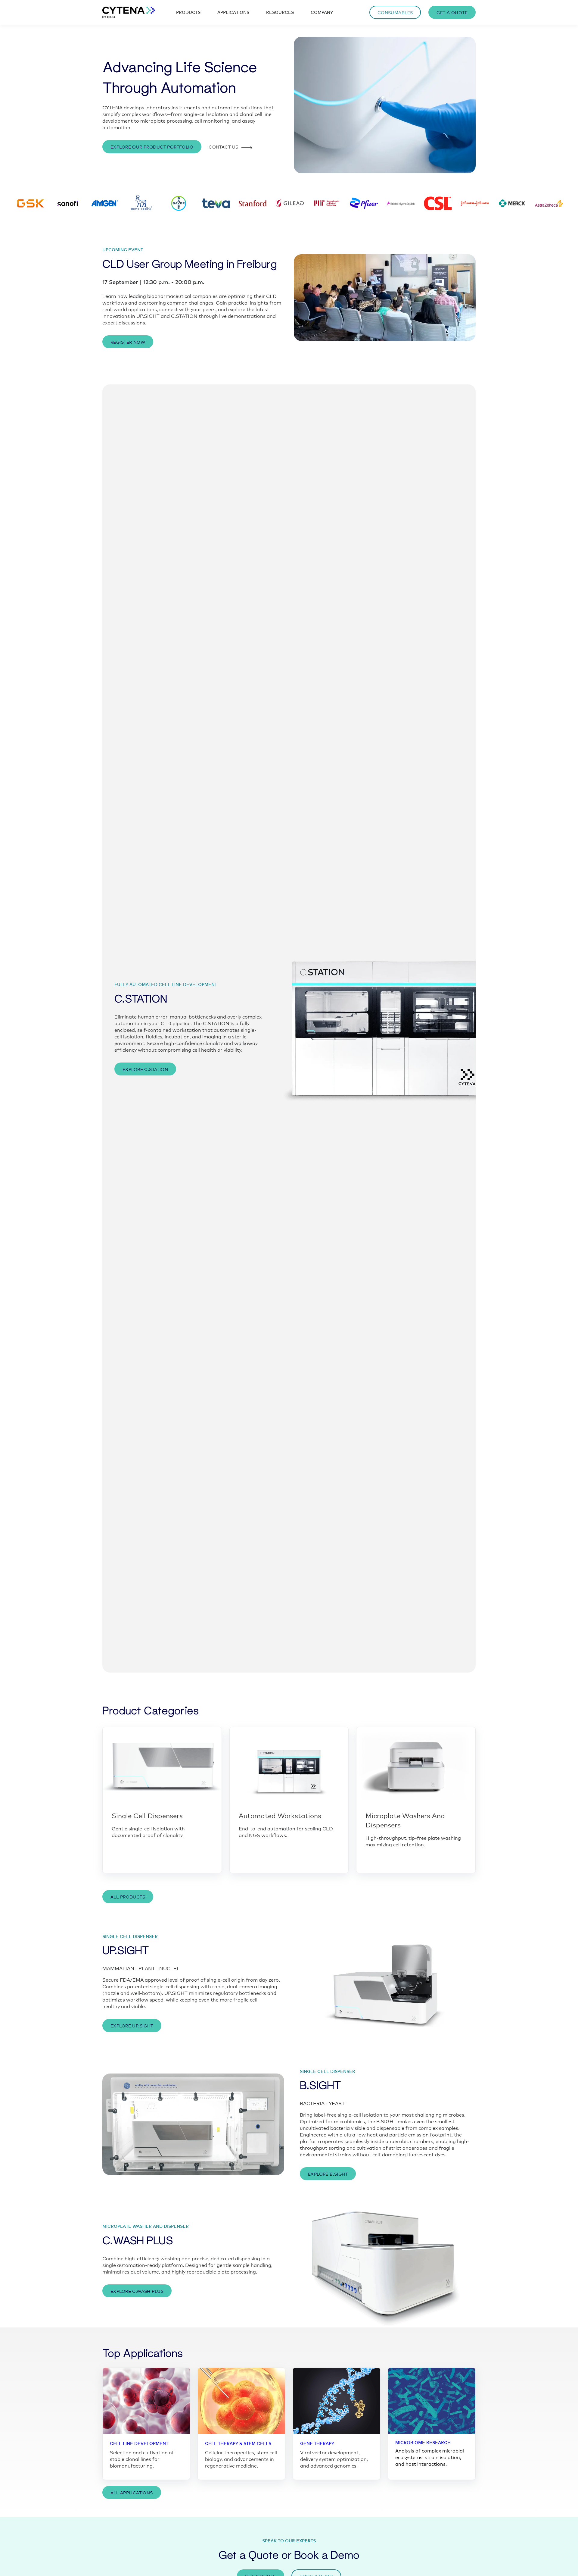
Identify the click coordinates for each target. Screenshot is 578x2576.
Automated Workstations (280, 1815)
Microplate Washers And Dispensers (405, 1820)
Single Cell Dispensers (147, 1815)
